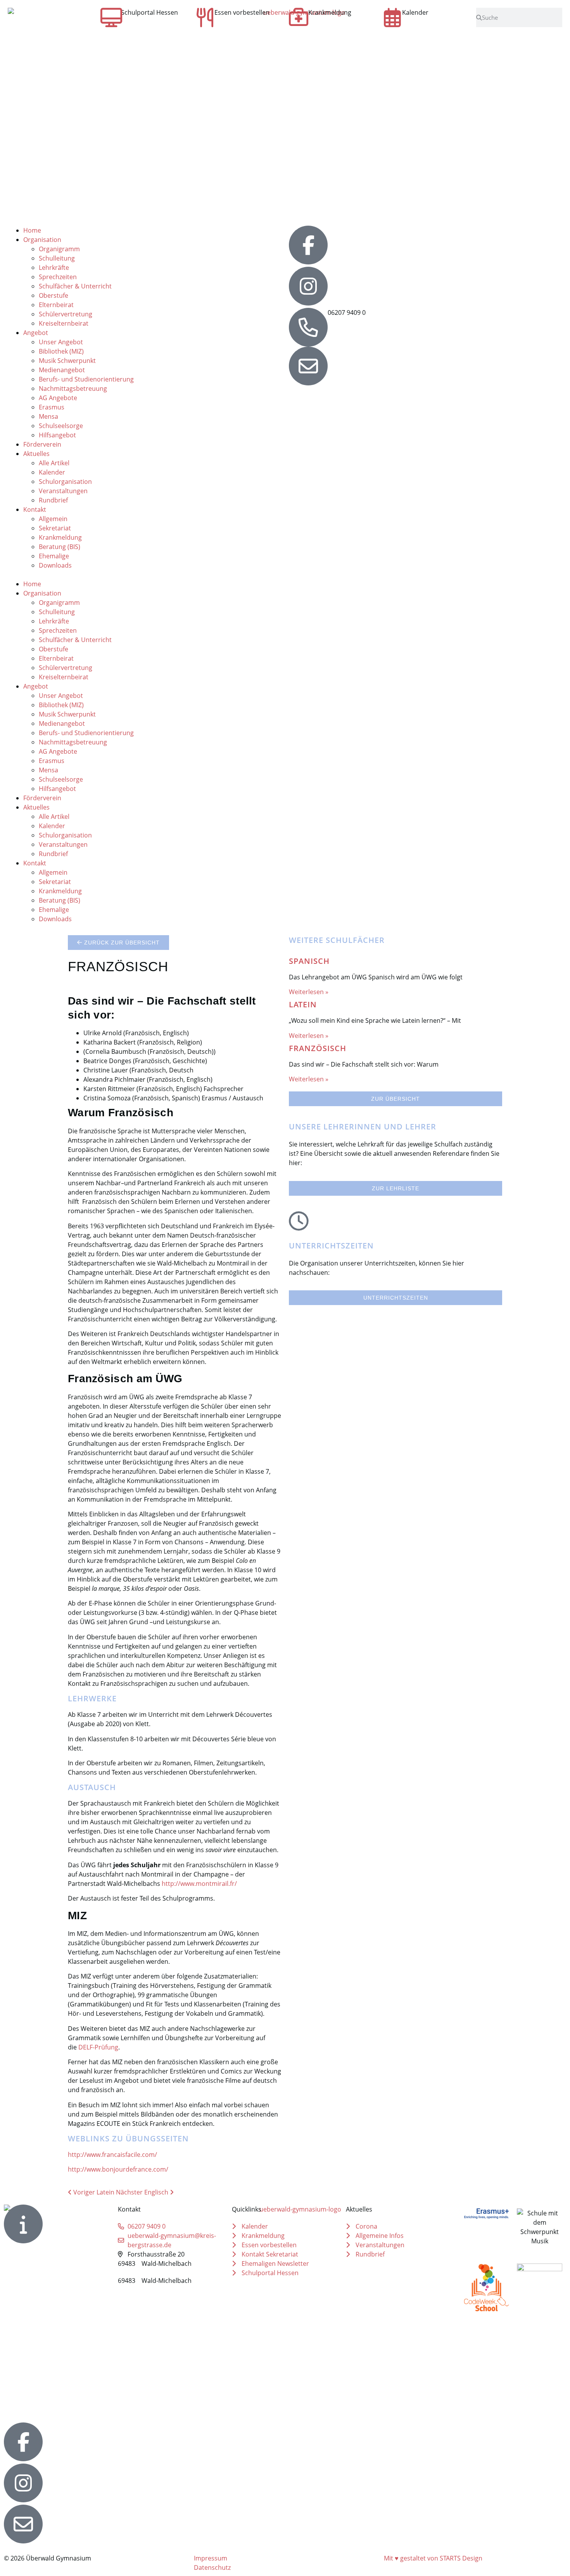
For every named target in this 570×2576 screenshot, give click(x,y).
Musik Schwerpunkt (67, 361)
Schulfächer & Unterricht (75, 286)
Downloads (55, 565)
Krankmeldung (330, 12)
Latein (303, 1004)
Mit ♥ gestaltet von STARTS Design (433, 2558)
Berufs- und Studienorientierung (86, 379)
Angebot (36, 333)
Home (32, 230)
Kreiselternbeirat (64, 323)
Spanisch (309, 961)
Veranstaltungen (63, 491)
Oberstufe (54, 295)
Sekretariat (55, 528)
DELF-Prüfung (98, 2047)
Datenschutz (212, 2567)
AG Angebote (58, 398)
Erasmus (52, 407)
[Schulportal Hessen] (111, 17)
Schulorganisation (65, 482)
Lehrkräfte (54, 268)
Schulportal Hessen (149, 12)
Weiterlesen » (309, 992)
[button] (144, 575)
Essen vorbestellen (242, 12)
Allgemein (53, 519)
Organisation (42, 240)
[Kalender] (392, 17)
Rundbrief (53, 500)
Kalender (415, 12)
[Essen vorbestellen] (205, 17)
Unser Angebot (61, 342)
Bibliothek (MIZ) (61, 351)
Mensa (48, 416)
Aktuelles (36, 454)
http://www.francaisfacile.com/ (112, 2155)
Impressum (211, 2558)
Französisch (318, 1048)
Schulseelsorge (61, 426)
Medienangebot (62, 370)
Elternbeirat (56, 305)
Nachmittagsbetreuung (73, 388)
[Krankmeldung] (299, 17)
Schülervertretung (66, 314)
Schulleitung (57, 258)
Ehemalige (54, 556)
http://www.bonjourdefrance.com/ (118, 2169)
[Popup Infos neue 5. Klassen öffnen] (23, 2224)
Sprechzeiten (58, 277)
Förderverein (42, 444)
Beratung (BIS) (60, 547)
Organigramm (59, 249)
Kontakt (35, 509)
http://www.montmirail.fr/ (199, 1884)
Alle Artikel (54, 463)
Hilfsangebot (57, 435)
